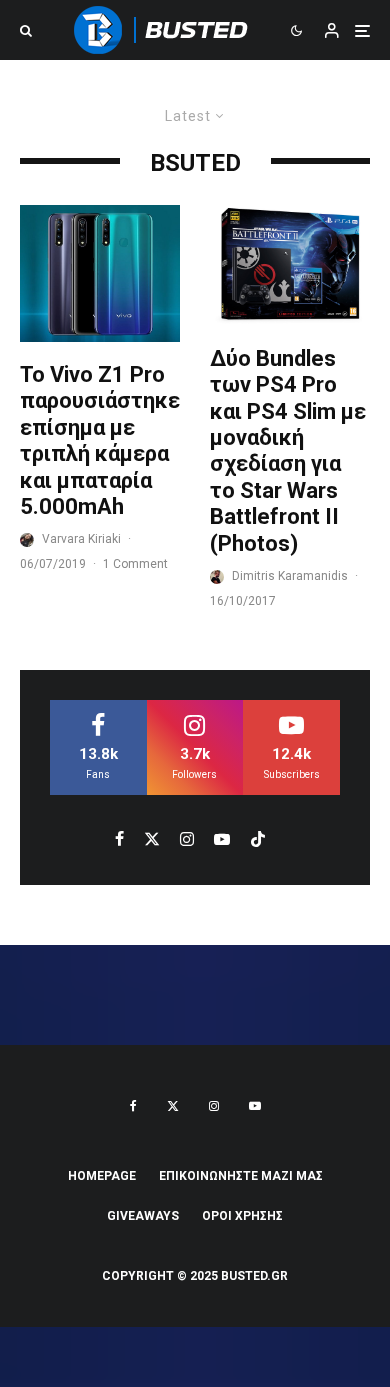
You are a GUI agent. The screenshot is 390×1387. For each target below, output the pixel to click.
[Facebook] (133, 1106)
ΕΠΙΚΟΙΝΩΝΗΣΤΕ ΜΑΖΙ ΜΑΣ (241, 1176)
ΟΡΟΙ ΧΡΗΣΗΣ (242, 1216)
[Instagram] (214, 1106)
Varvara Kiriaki (81, 539)
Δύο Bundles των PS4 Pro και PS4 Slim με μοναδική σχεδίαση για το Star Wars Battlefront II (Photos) (288, 451)
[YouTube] (255, 1106)
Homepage (102, 1176)
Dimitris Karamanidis (290, 576)
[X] (173, 1106)
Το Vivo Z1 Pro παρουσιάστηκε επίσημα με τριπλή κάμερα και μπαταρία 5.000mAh (100, 440)
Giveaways (143, 1216)
